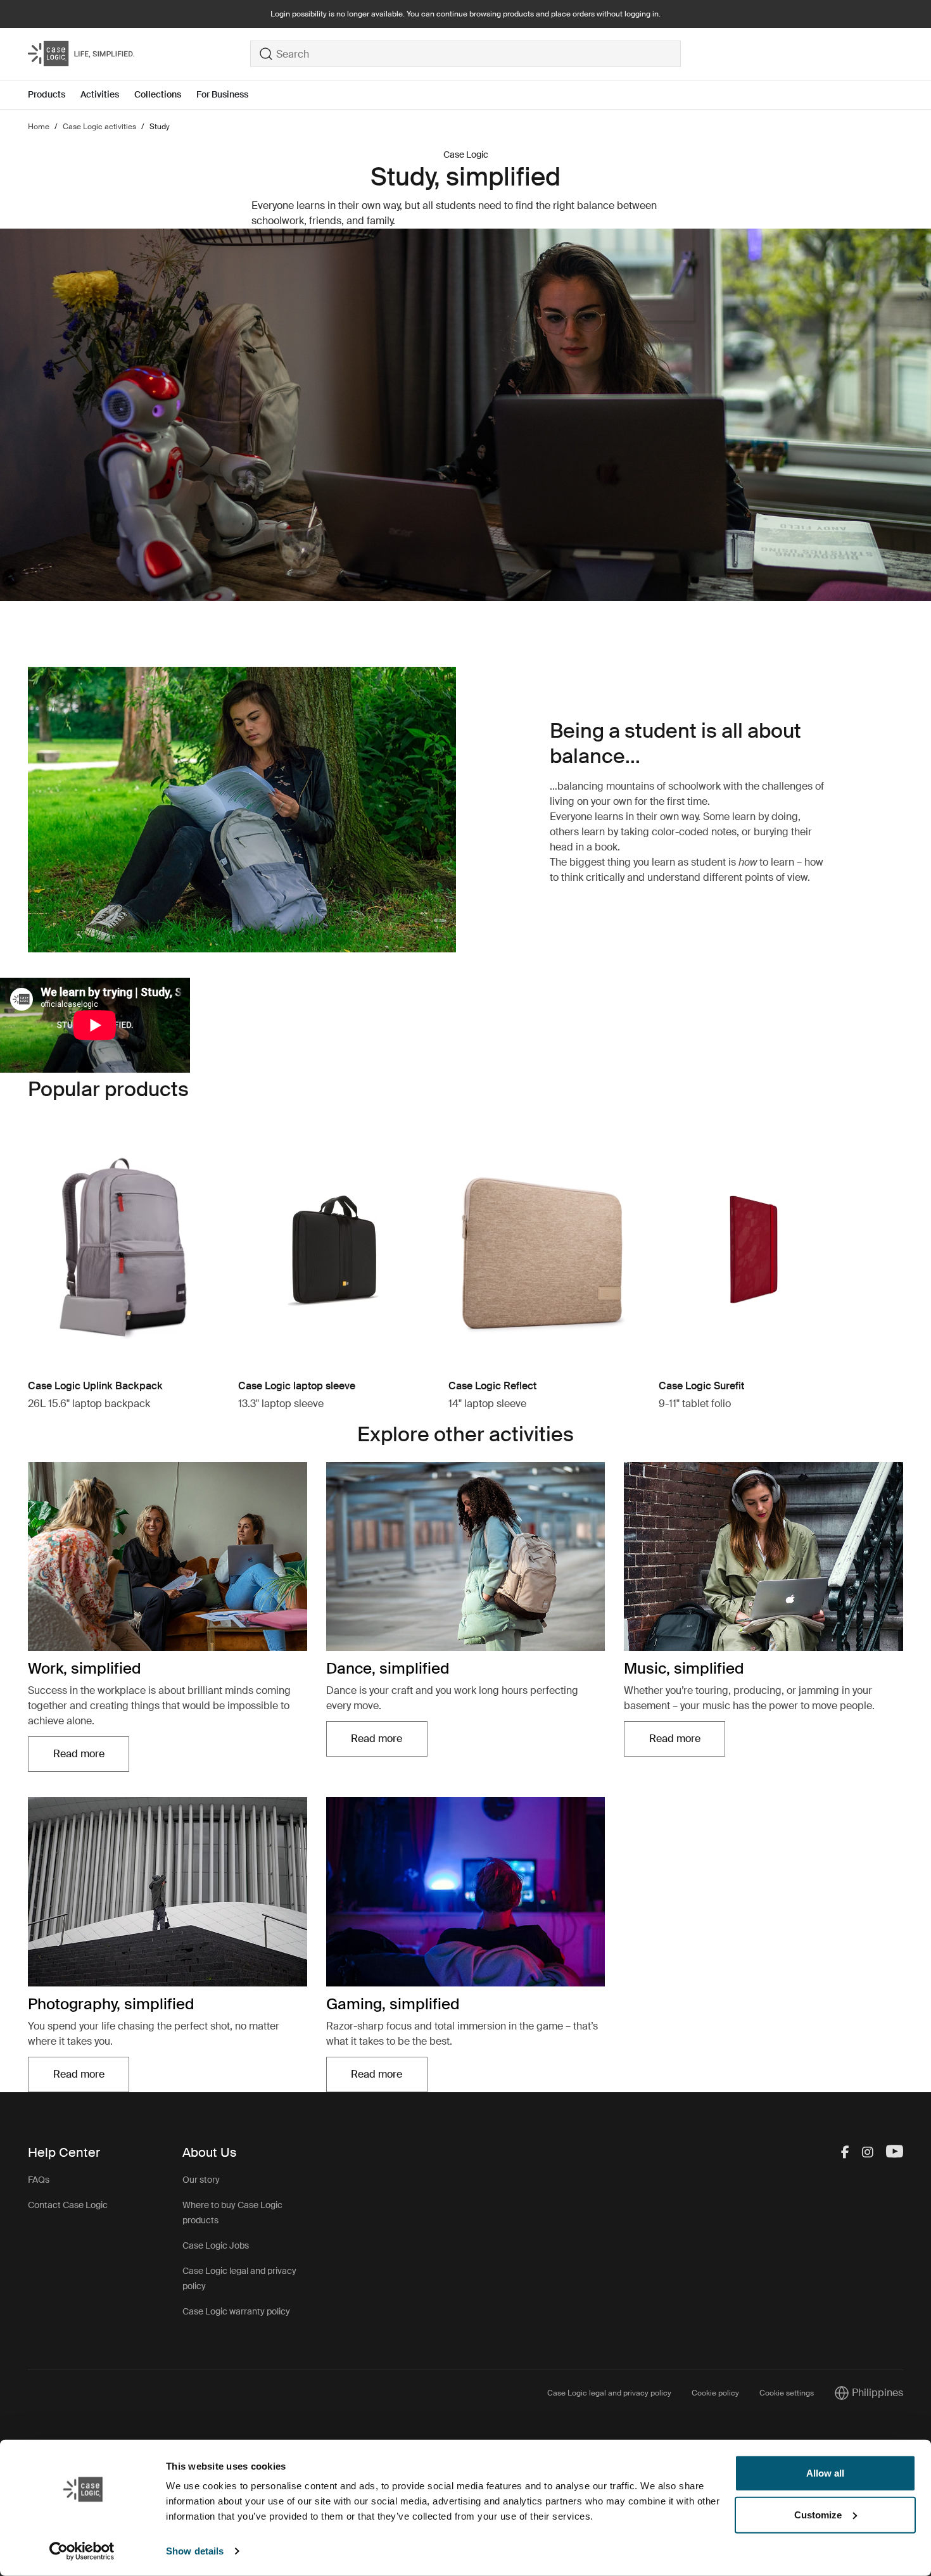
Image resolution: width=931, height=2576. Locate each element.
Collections (158, 94)
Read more (91, 1758)
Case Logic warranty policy (236, 2311)
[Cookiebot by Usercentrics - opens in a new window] (82, 2551)
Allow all (825, 2473)
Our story (201, 2180)
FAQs (39, 2180)
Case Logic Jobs (216, 2245)
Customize (818, 2514)
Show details (195, 2551)
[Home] (139, 54)
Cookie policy (715, 2393)
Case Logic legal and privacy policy (609, 2393)
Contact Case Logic (68, 2205)
